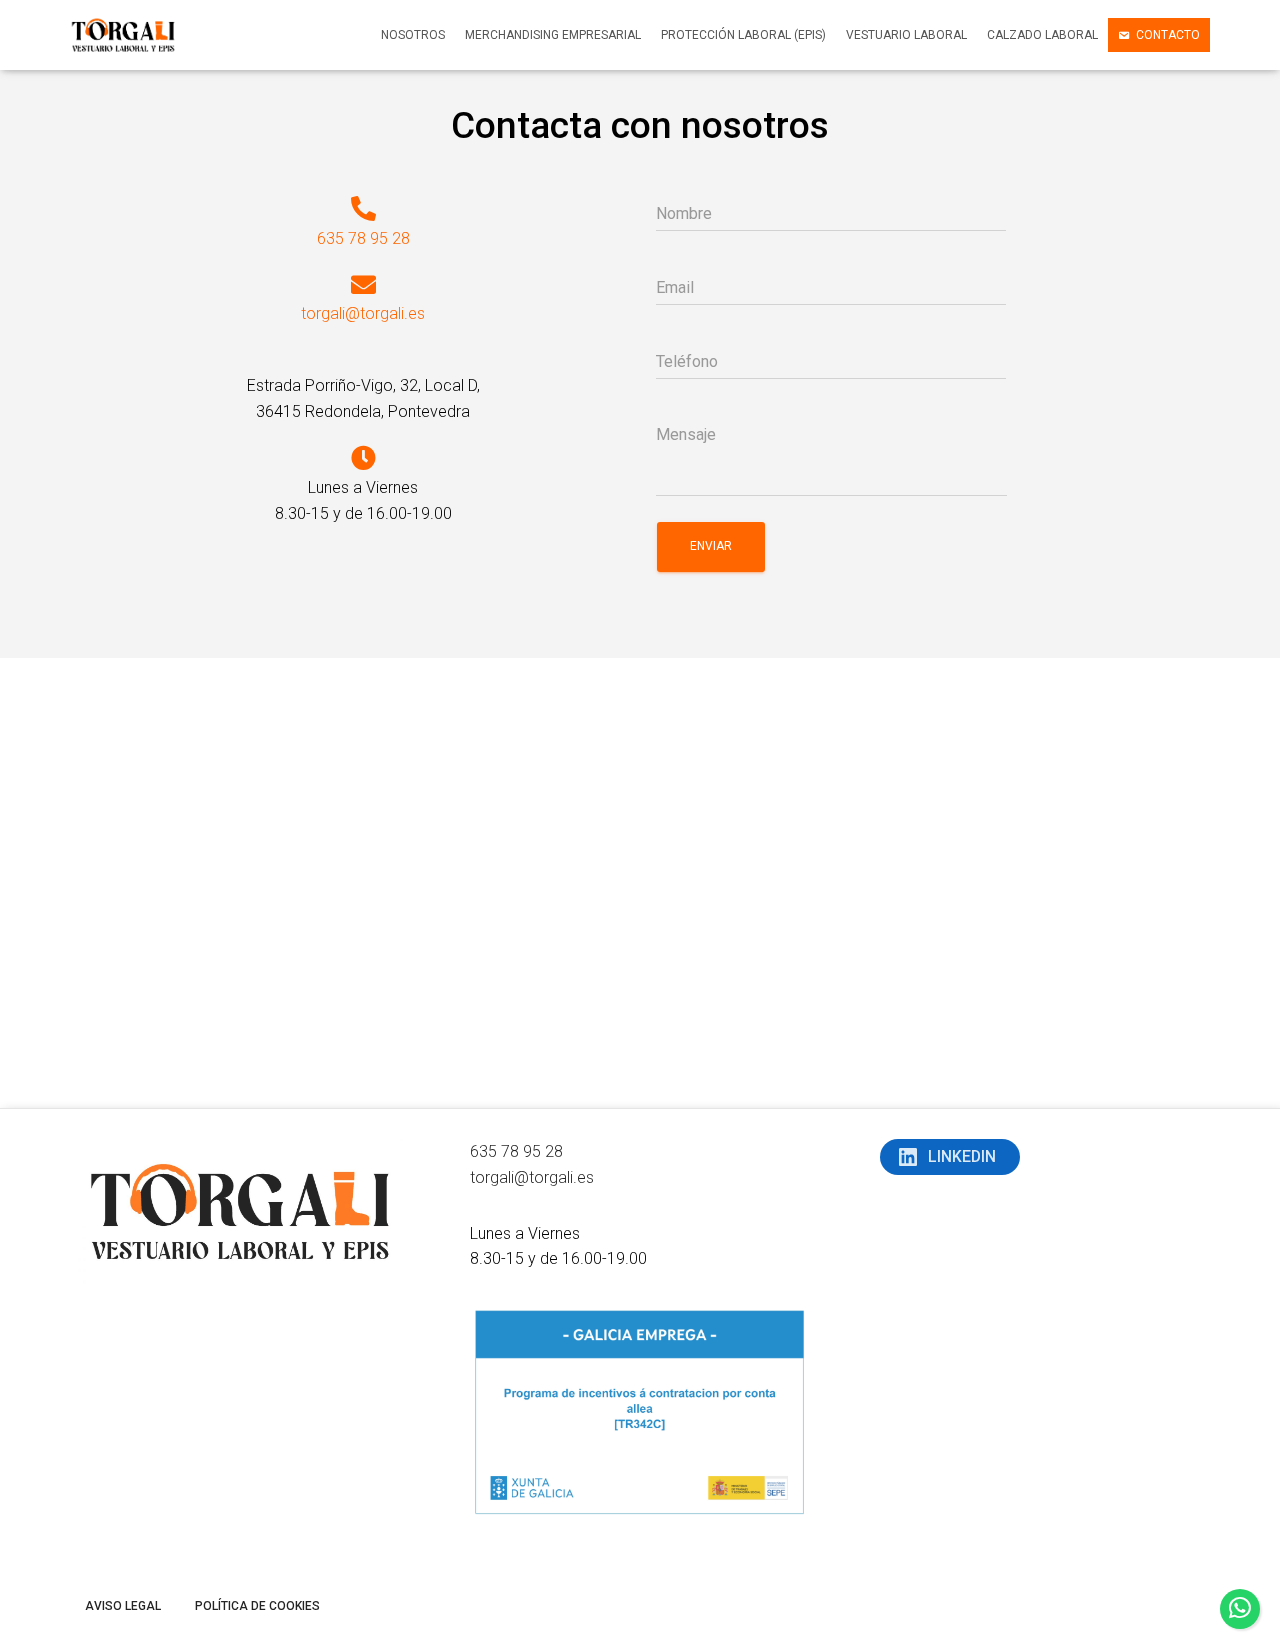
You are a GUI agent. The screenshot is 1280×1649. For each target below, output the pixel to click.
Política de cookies (257, 1606)
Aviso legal (123, 1606)
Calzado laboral (1042, 35)
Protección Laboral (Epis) (743, 35)
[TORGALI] (123, 35)
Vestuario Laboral (906, 35)
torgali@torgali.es (363, 313)
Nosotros (413, 35)
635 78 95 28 (363, 238)
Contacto (1168, 35)
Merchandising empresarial (553, 35)
